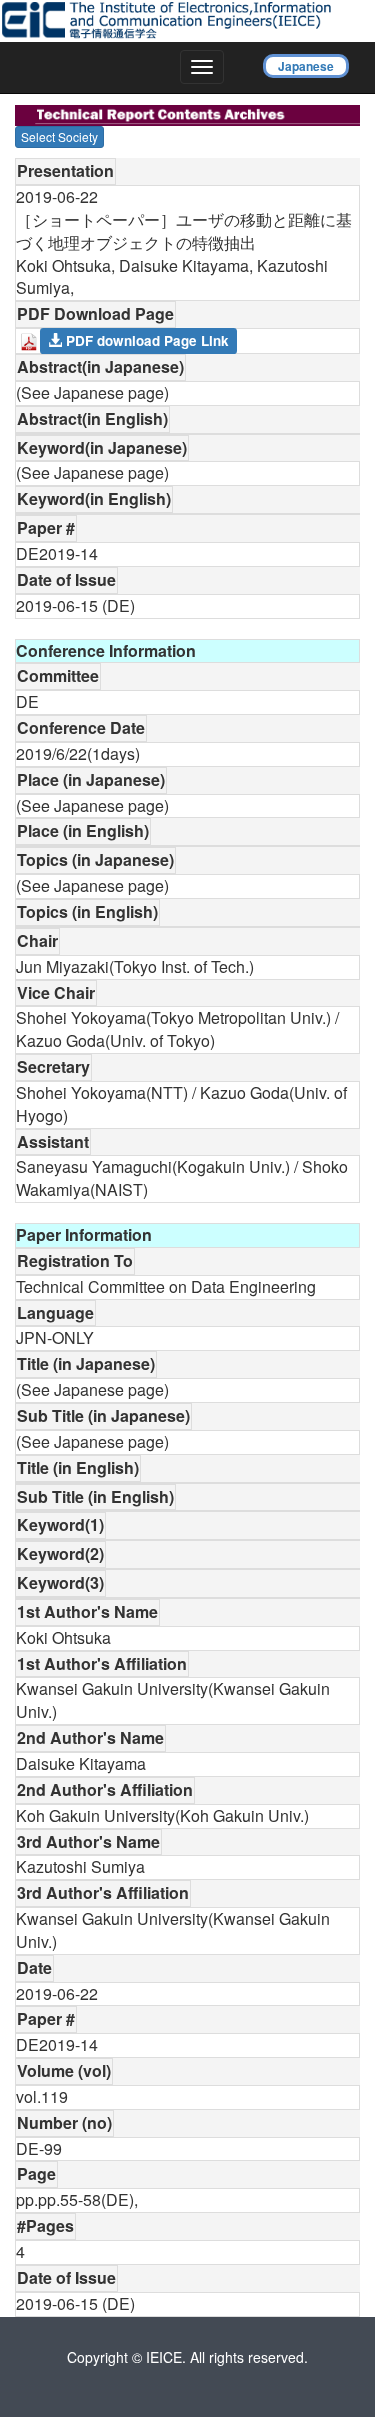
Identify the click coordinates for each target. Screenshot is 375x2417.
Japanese (306, 66)
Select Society (59, 136)
